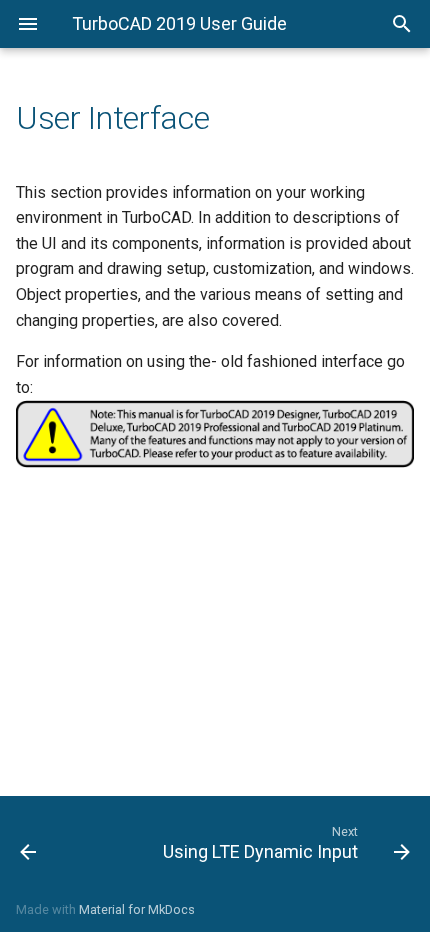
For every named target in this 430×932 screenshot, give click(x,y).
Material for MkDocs (137, 909)
